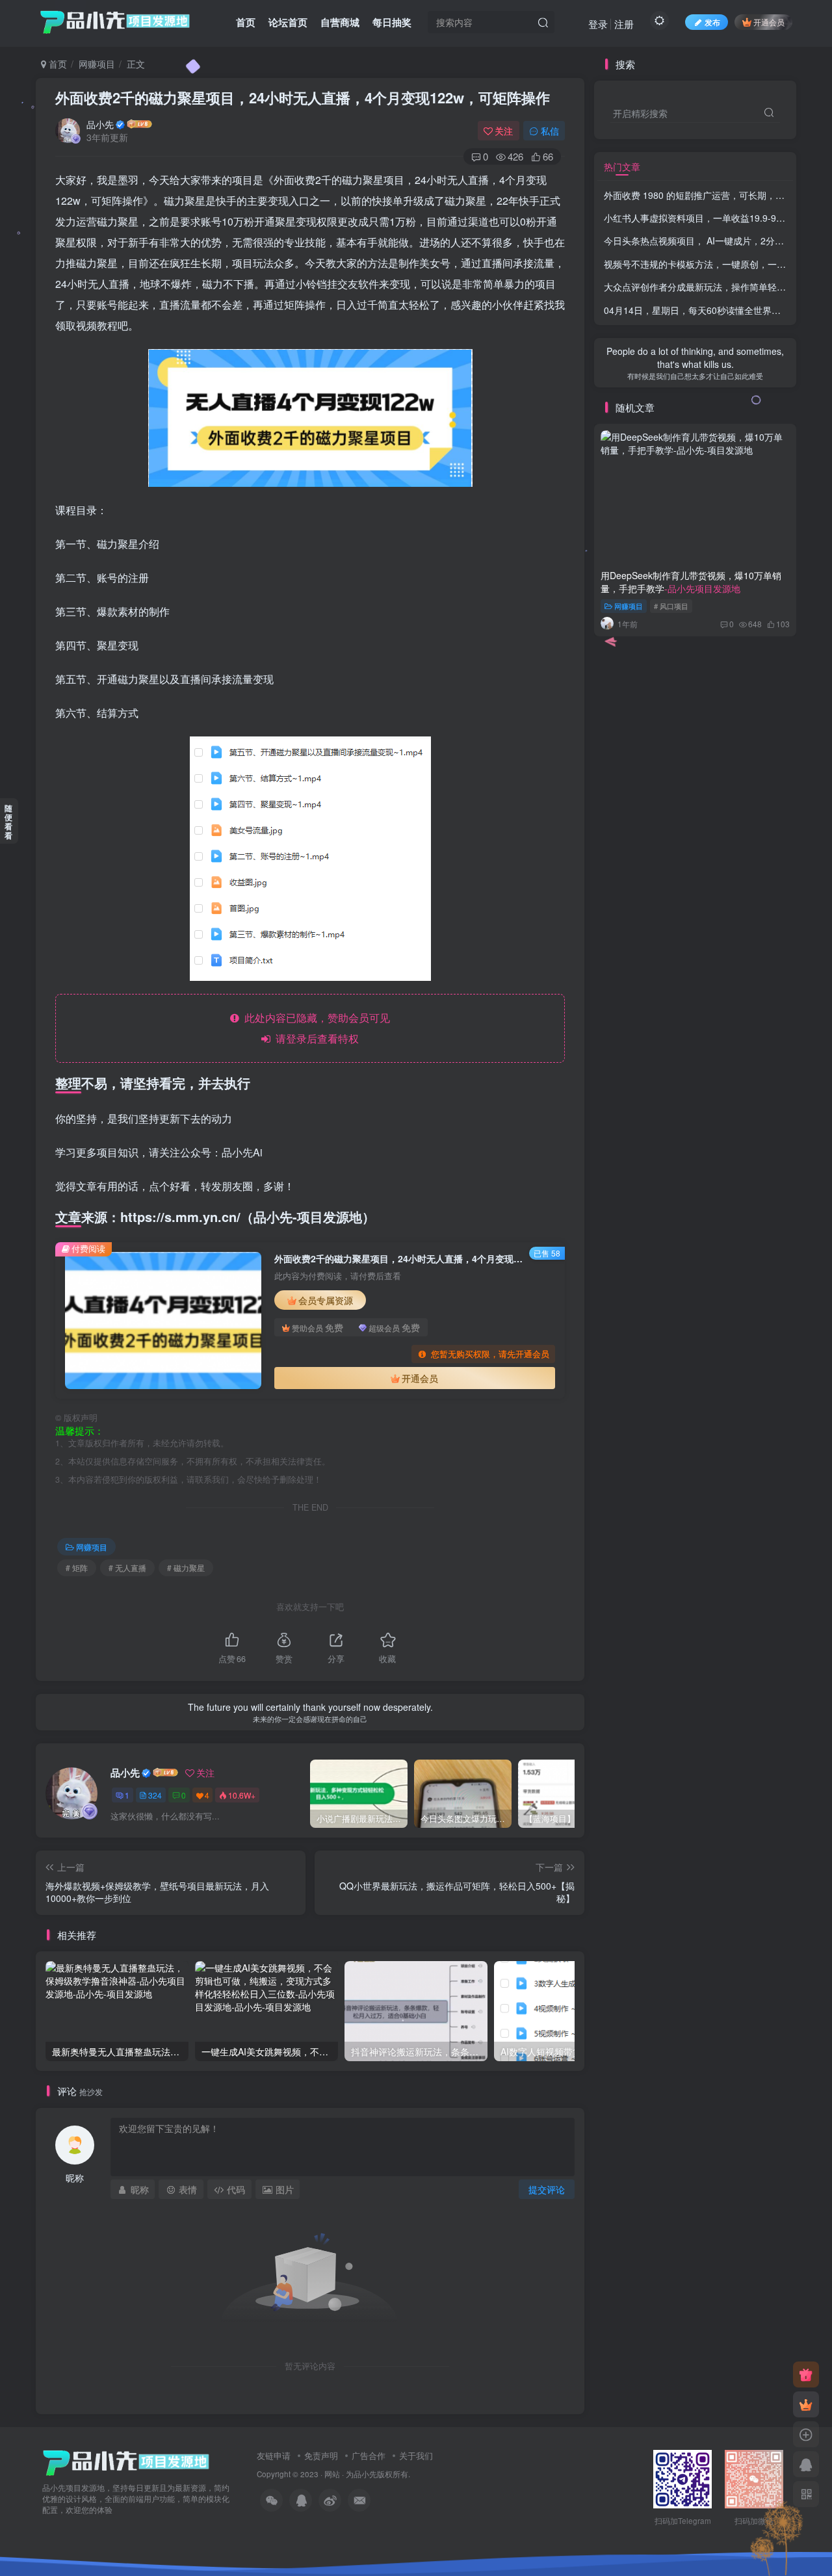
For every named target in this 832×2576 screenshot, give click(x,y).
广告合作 (369, 2455)
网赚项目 (97, 64)
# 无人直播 (127, 1568)
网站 (332, 2474)
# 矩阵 (77, 1568)
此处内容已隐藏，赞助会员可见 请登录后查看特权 (315, 1028)
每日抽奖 (392, 22)
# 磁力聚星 (186, 1568)
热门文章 (622, 166)
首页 (246, 22)
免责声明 (321, 2455)
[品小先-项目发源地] (126, 2462)
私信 (550, 131)
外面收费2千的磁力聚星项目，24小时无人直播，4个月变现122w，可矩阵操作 (303, 98)
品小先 (100, 124)
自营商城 (340, 22)
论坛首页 (288, 22)
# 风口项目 (671, 606)
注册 (624, 24)
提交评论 (547, 2189)
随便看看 (8, 822)
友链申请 (274, 2455)
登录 (598, 24)
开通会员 (769, 22)
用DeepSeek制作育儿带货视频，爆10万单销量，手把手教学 (691, 582)
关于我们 (416, 2455)
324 (155, 1795)
